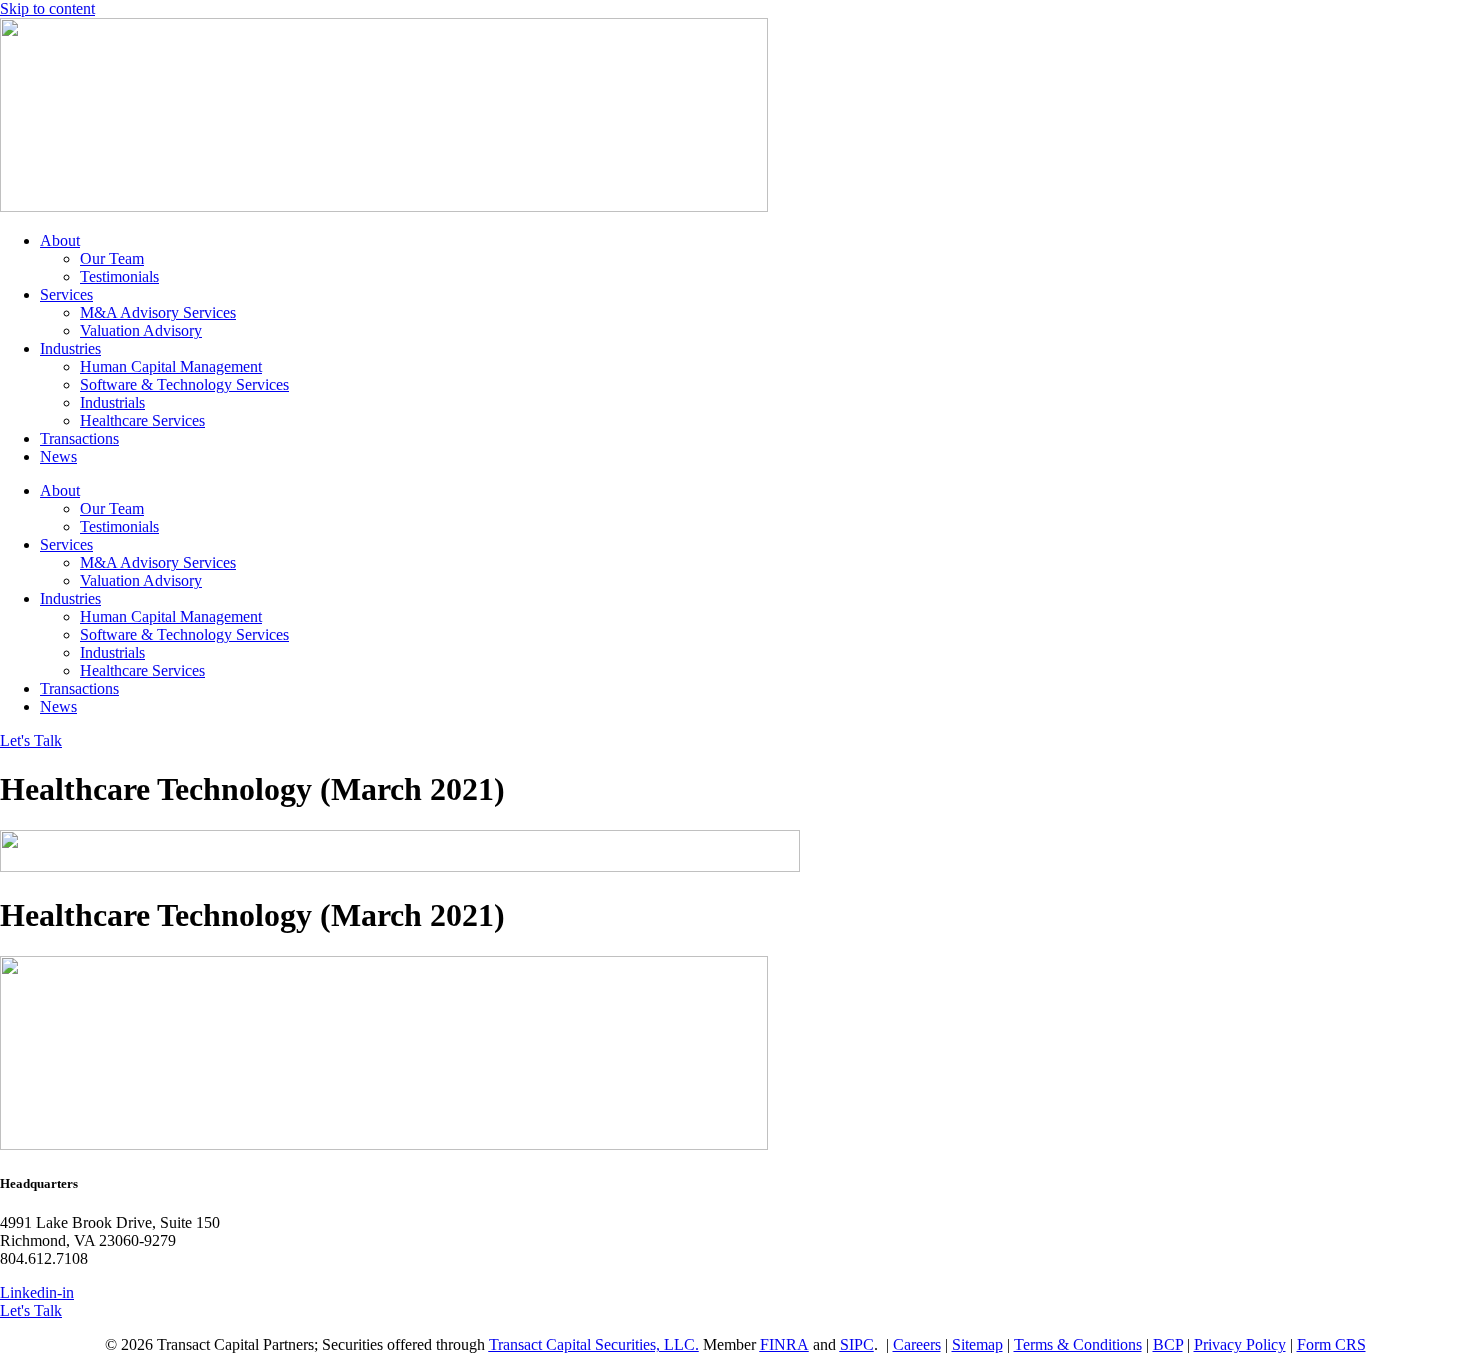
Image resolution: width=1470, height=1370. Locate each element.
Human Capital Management (171, 366)
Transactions (79, 438)
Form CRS (1331, 1344)
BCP (1168, 1344)
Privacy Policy (1240, 1344)
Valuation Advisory (141, 330)
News (58, 456)
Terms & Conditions (1078, 1344)
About (60, 240)
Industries (70, 348)
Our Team (112, 258)
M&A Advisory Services (158, 312)
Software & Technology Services (184, 384)
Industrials (112, 402)
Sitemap (977, 1344)
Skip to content (47, 8)
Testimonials (119, 276)
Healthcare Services (142, 420)
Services (66, 294)
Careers (917, 1344)
